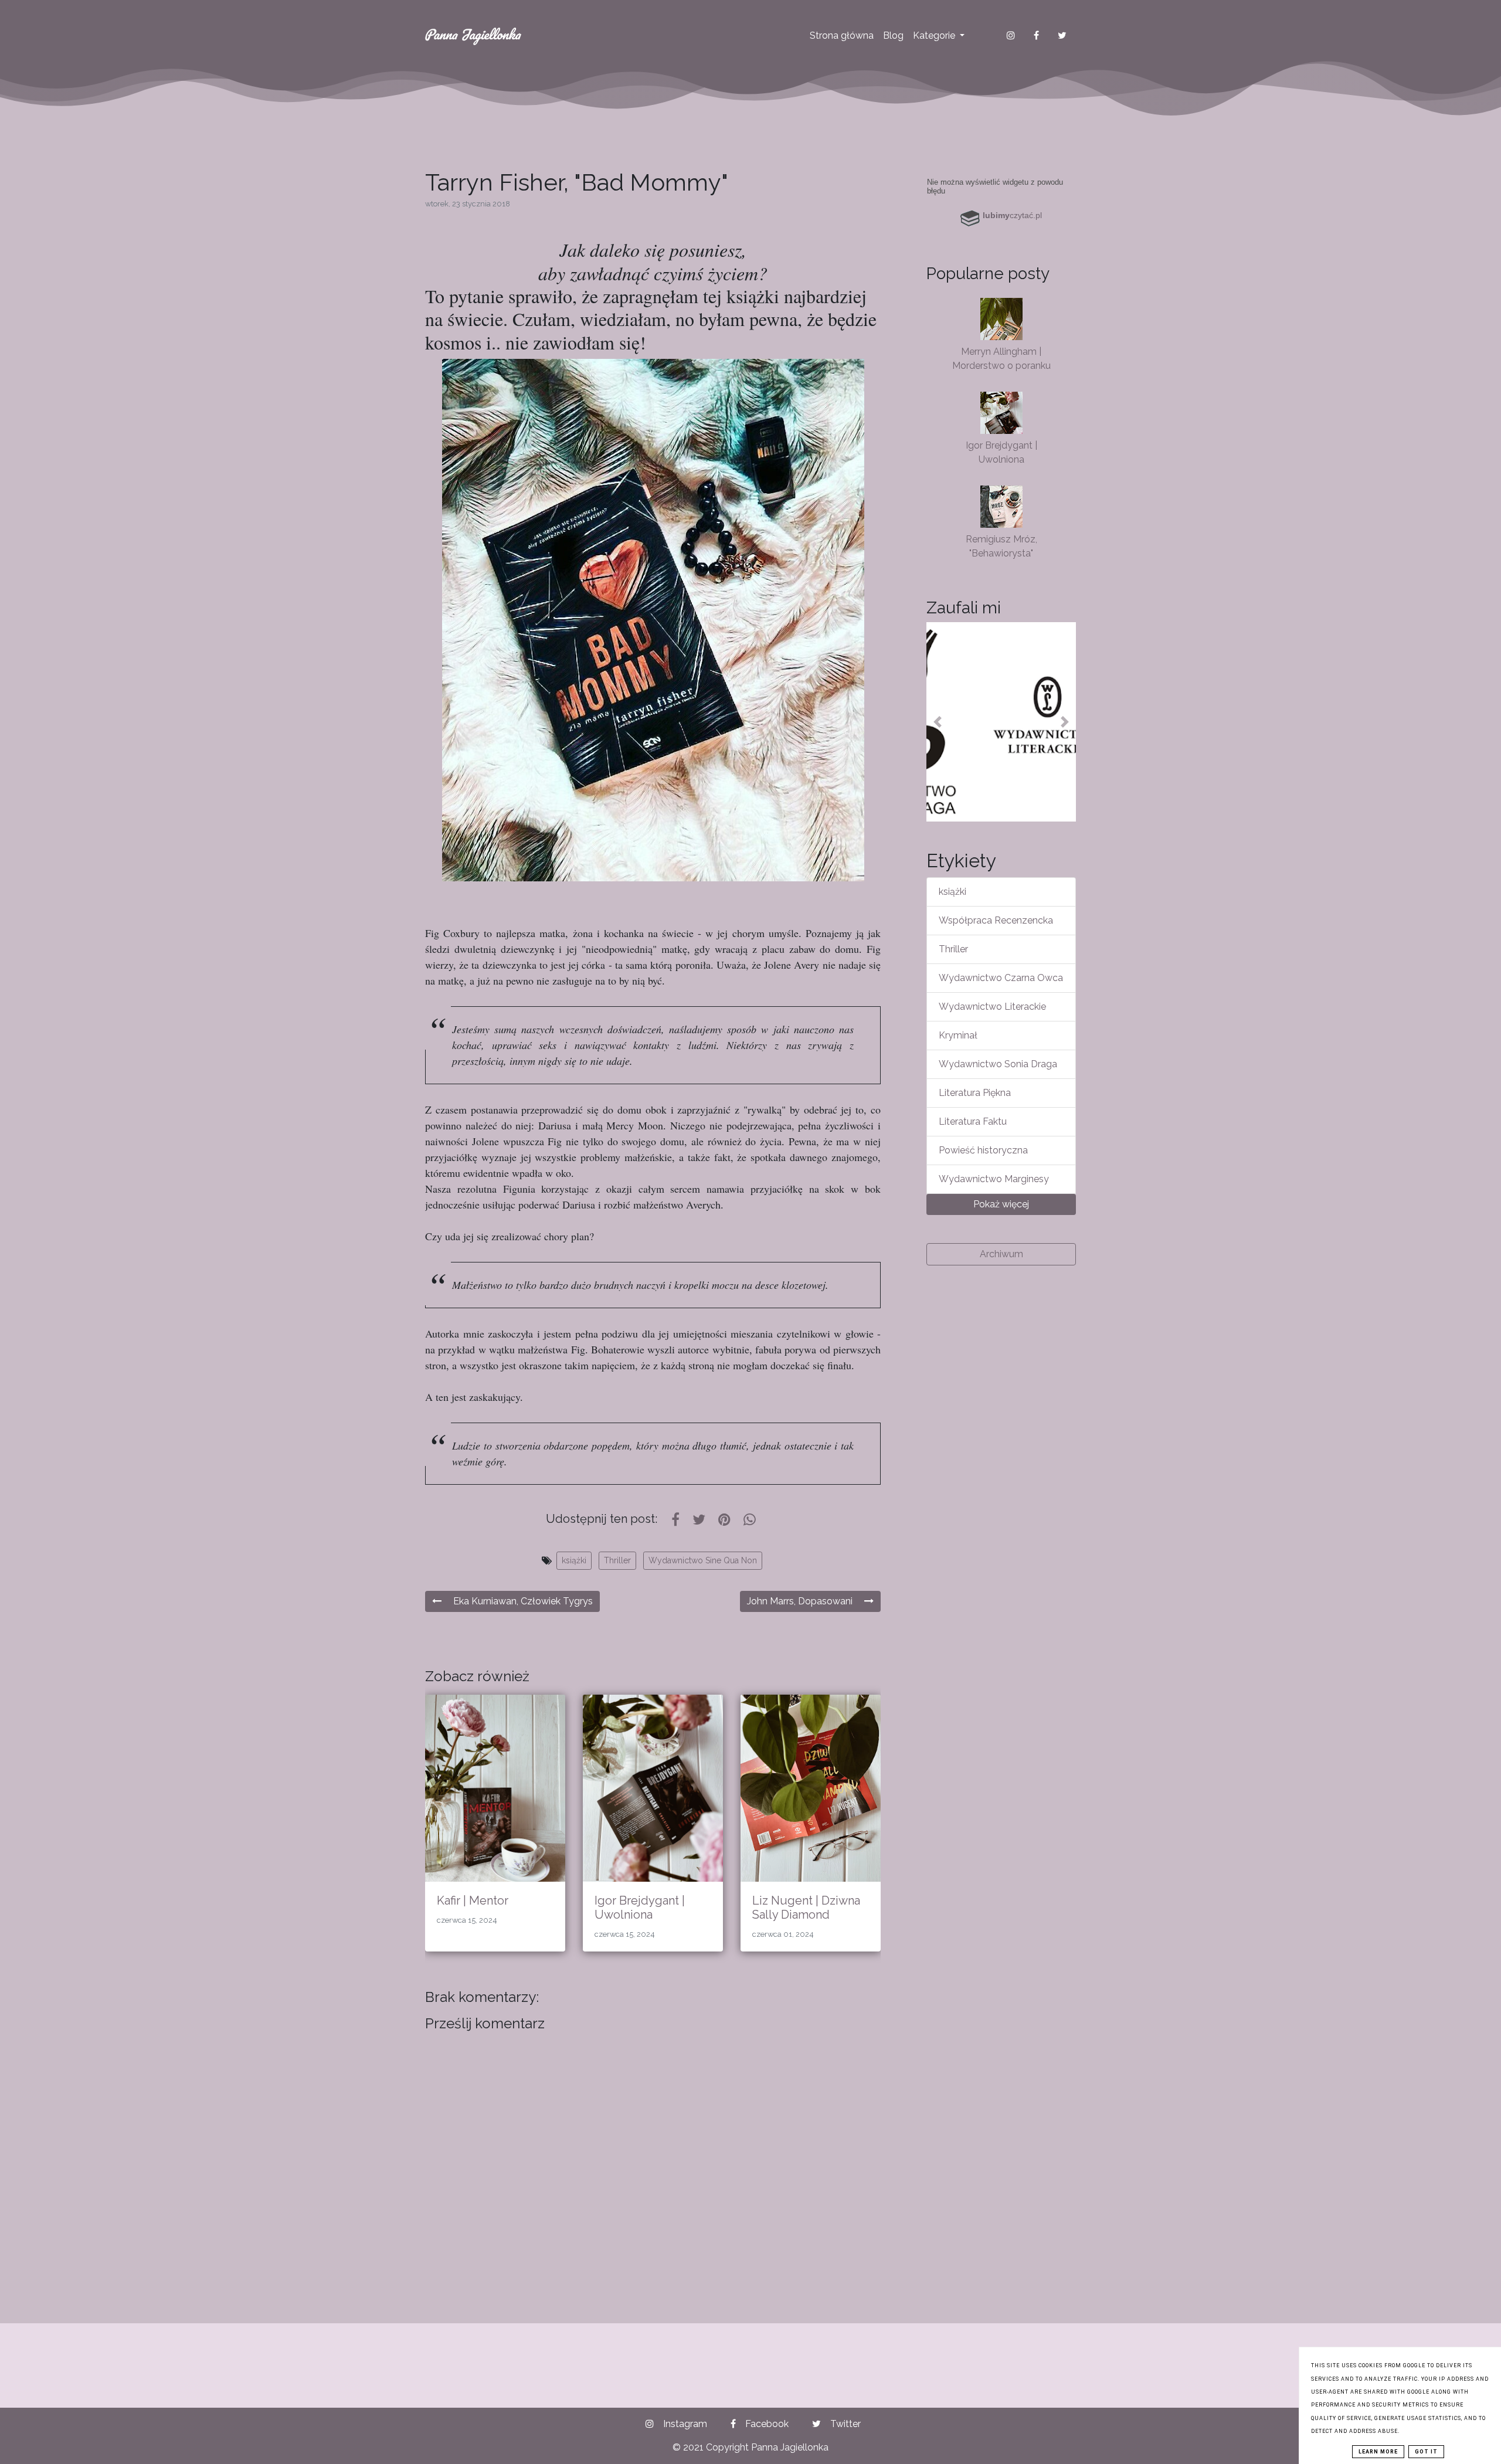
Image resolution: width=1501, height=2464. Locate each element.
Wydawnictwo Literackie (992, 1007)
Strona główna (842, 35)
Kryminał (958, 1035)
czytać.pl (1012, 215)
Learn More (1378, 2452)
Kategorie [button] (935, 35)
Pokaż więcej (1001, 1204)
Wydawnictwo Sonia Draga (998, 1064)
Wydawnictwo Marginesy (994, 1179)
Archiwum (1001, 1254)
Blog (893, 35)
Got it (1426, 2452)
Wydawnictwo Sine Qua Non (703, 1560)
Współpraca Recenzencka (996, 920)
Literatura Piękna (975, 1093)
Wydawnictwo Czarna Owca (1001, 978)
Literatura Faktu (973, 1121)
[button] (938, 722)
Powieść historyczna (983, 1150)
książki (574, 1560)
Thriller (617, 1560)
